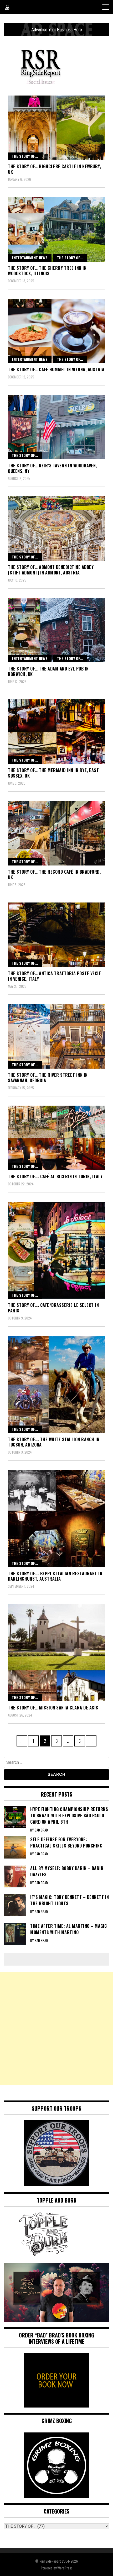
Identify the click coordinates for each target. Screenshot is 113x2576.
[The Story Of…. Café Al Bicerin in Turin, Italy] (56, 1138)
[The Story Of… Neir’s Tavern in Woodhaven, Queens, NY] (56, 427)
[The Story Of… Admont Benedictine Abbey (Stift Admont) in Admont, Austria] (56, 529)
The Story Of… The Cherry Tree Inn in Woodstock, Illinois (47, 271)
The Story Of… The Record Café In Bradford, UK (54, 875)
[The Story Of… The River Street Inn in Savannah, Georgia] (56, 1036)
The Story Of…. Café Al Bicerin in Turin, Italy (55, 1176)
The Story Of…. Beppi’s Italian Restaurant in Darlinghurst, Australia (55, 1576)
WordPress (65, 2568)
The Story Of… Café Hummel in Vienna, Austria (56, 369)
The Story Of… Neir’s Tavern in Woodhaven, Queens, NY (52, 468)
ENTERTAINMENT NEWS (30, 258)
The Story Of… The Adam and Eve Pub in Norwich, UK (48, 671)
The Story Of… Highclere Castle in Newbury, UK (54, 169)
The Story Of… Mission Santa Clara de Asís (53, 1708)
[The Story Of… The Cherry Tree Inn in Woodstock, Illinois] (56, 229)
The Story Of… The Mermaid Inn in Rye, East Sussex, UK (53, 773)
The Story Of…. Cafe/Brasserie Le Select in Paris (53, 1308)
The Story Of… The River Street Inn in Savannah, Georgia (48, 1078)
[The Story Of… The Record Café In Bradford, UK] (56, 833)
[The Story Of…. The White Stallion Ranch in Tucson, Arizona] (56, 1385)
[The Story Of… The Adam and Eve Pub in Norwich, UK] (56, 630)
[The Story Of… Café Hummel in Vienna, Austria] (56, 331)
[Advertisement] (56, 2028)
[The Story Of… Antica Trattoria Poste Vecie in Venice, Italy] (56, 935)
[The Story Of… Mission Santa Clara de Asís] (56, 1653)
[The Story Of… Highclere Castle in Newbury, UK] (56, 128)
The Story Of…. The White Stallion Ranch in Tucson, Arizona (54, 1442)
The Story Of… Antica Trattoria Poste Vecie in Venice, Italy (54, 976)
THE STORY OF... (25, 156)
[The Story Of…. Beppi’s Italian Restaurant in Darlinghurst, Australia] (56, 1519)
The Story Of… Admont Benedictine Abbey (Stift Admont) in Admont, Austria (51, 570)
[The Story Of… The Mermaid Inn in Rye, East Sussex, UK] (56, 732)
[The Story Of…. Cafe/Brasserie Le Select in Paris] (56, 1250)
